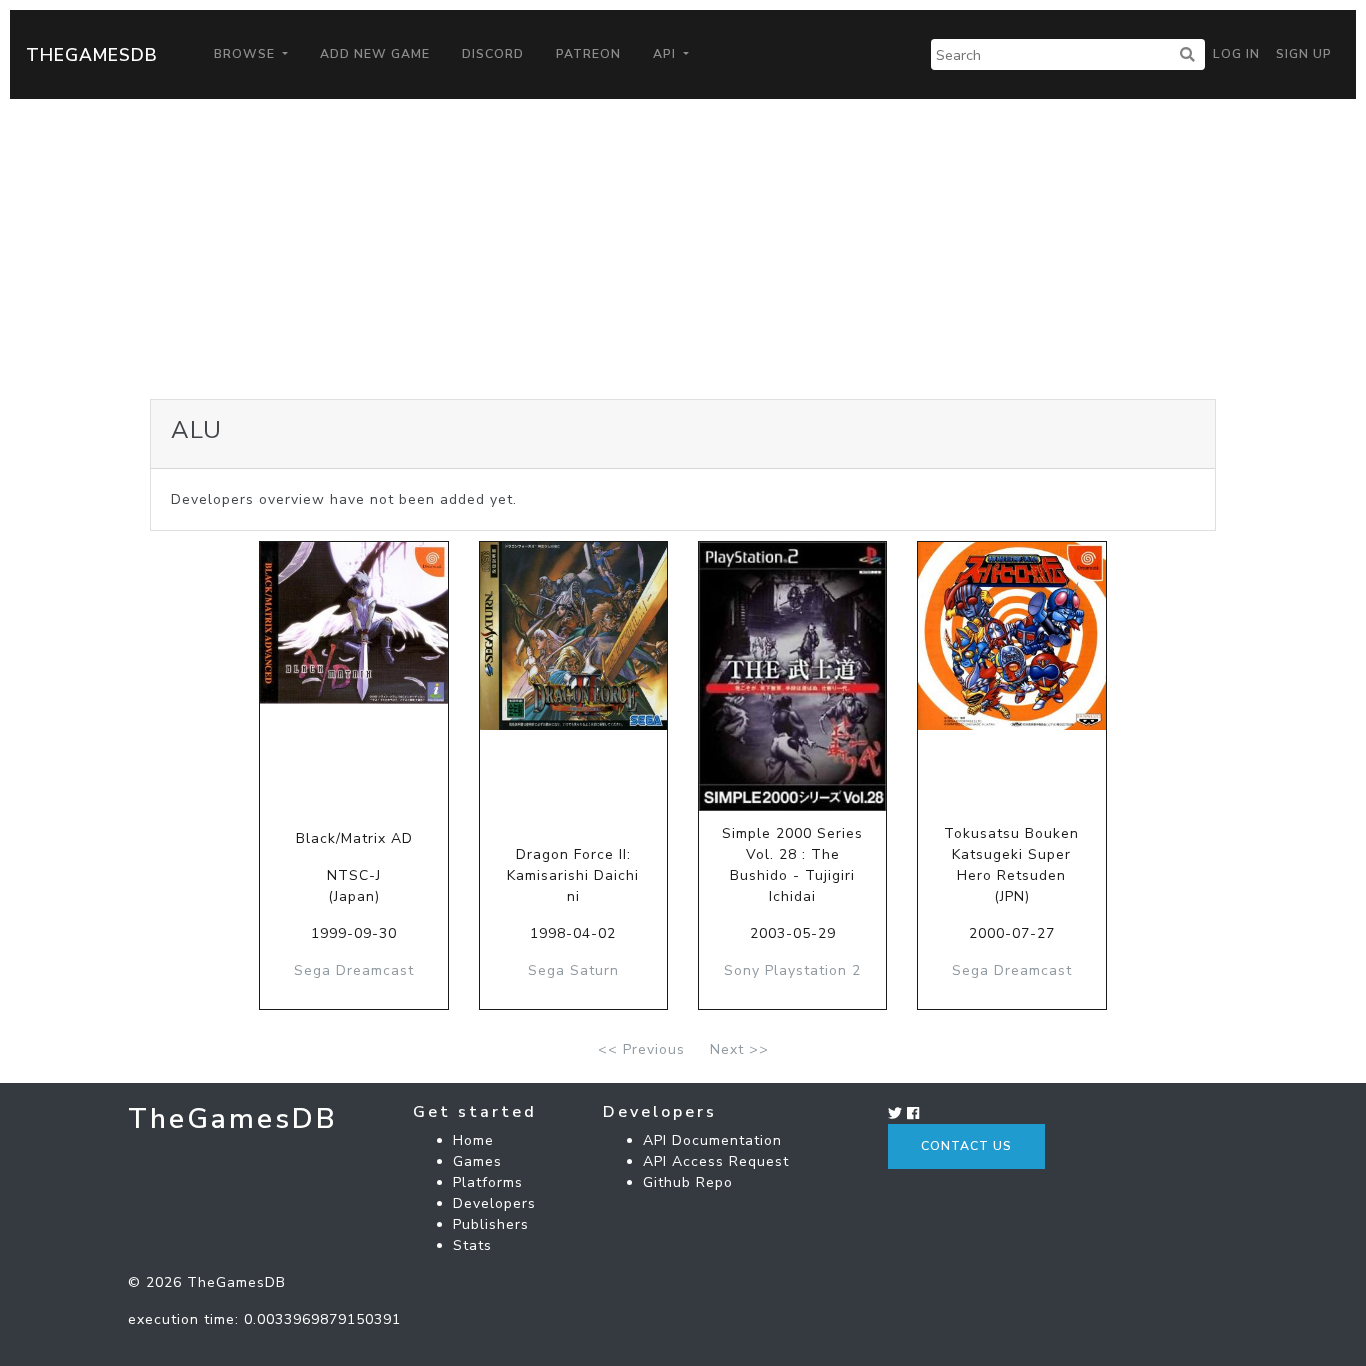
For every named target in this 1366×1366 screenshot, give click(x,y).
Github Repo (688, 1182)
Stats (472, 1245)
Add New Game (375, 54)
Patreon (588, 54)
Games (477, 1161)
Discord (493, 54)
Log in (1236, 54)
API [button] (666, 54)
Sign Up (1304, 54)
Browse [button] (246, 54)
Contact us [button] (966, 1146)
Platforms (488, 1182)
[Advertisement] (683, 249)
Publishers (491, 1224)
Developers (494, 1203)
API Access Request (716, 1161)
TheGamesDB (92, 55)
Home (473, 1140)
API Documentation (712, 1140)
